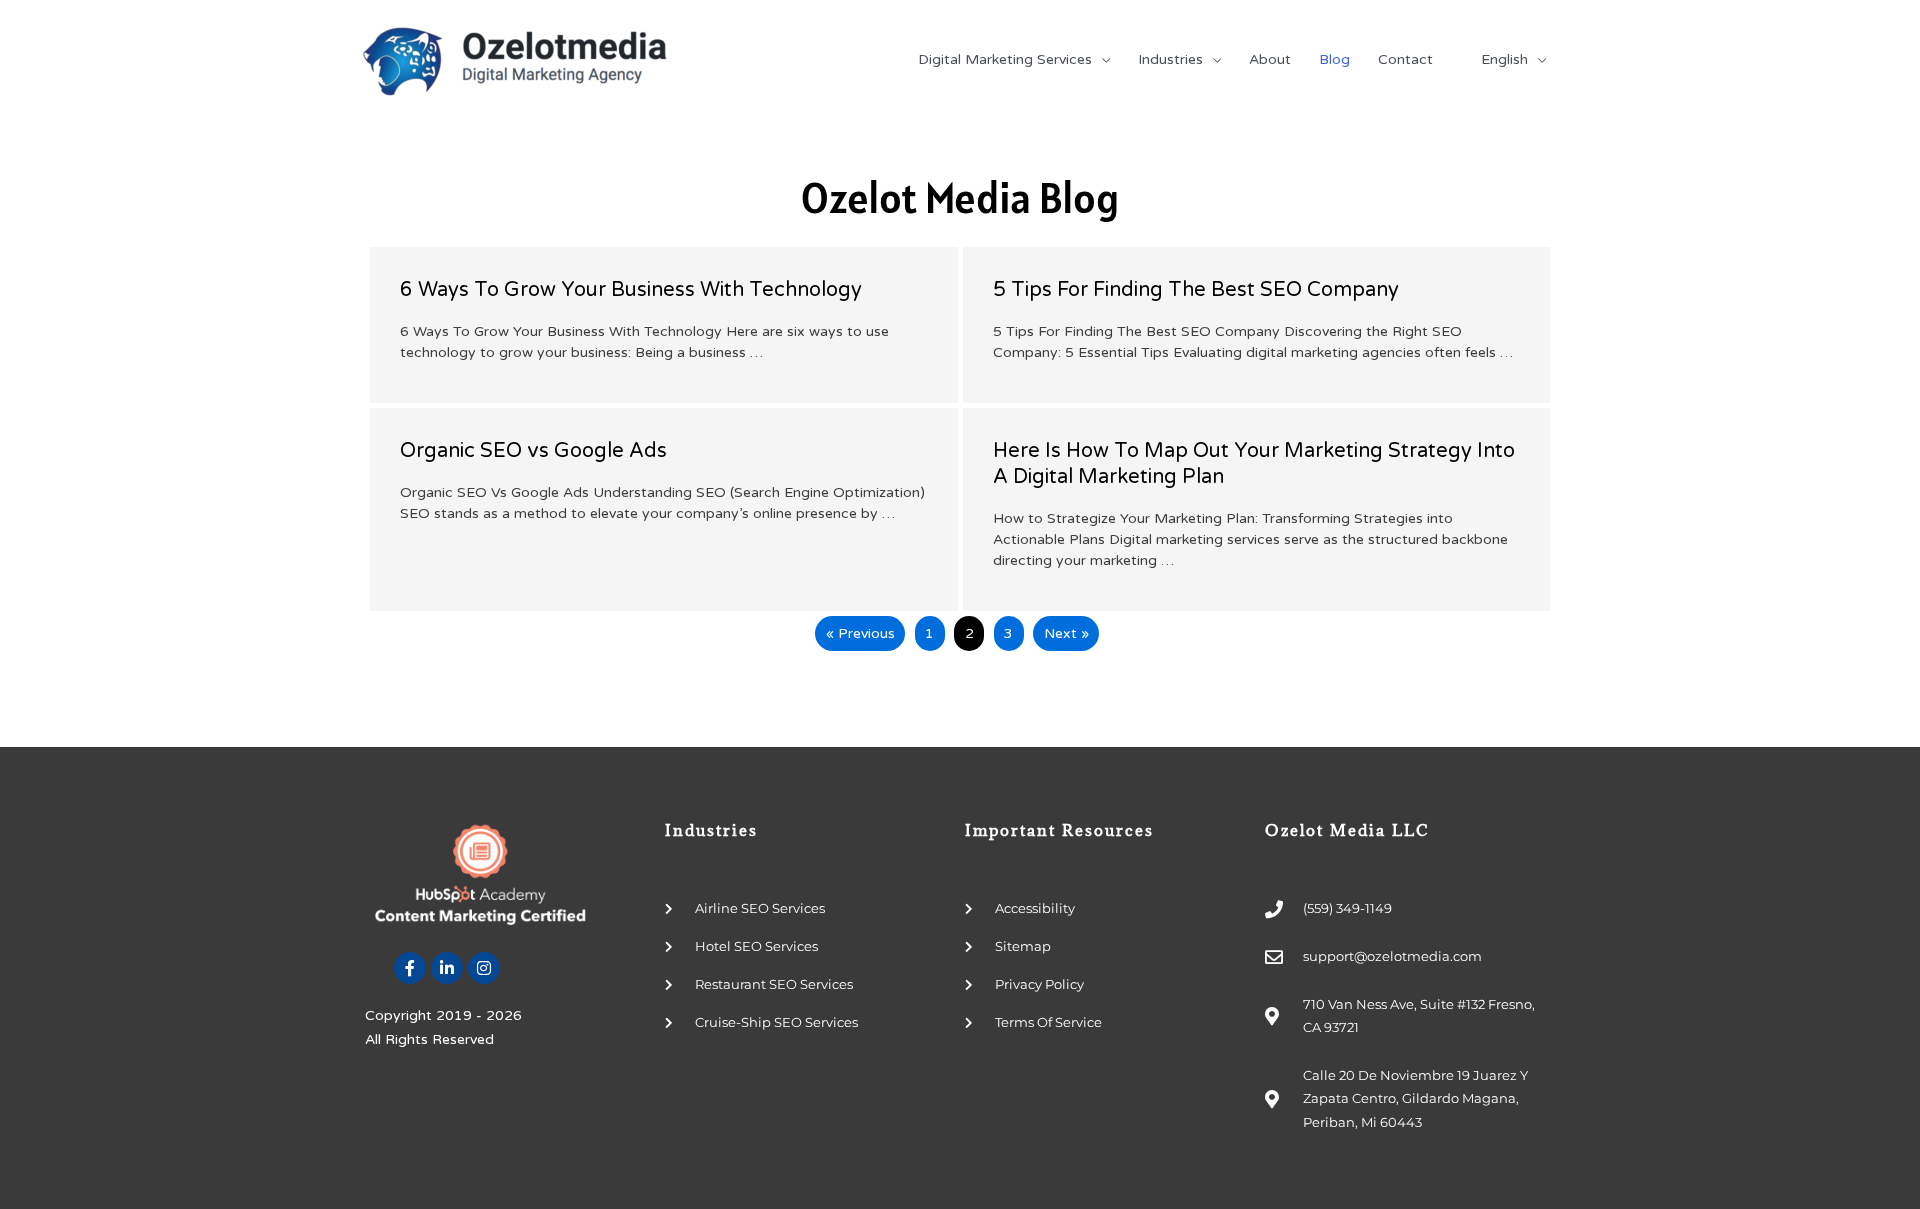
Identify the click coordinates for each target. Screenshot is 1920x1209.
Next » (1066, 633)
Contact (1405, 59)
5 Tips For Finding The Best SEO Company (1196, 290)
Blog (1334, 59)
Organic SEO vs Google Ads (533, 451)
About (1270, 59)
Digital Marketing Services (1005, 59)
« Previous (860, 633)
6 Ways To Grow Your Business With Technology (631, 290)
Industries (1170, 59)
